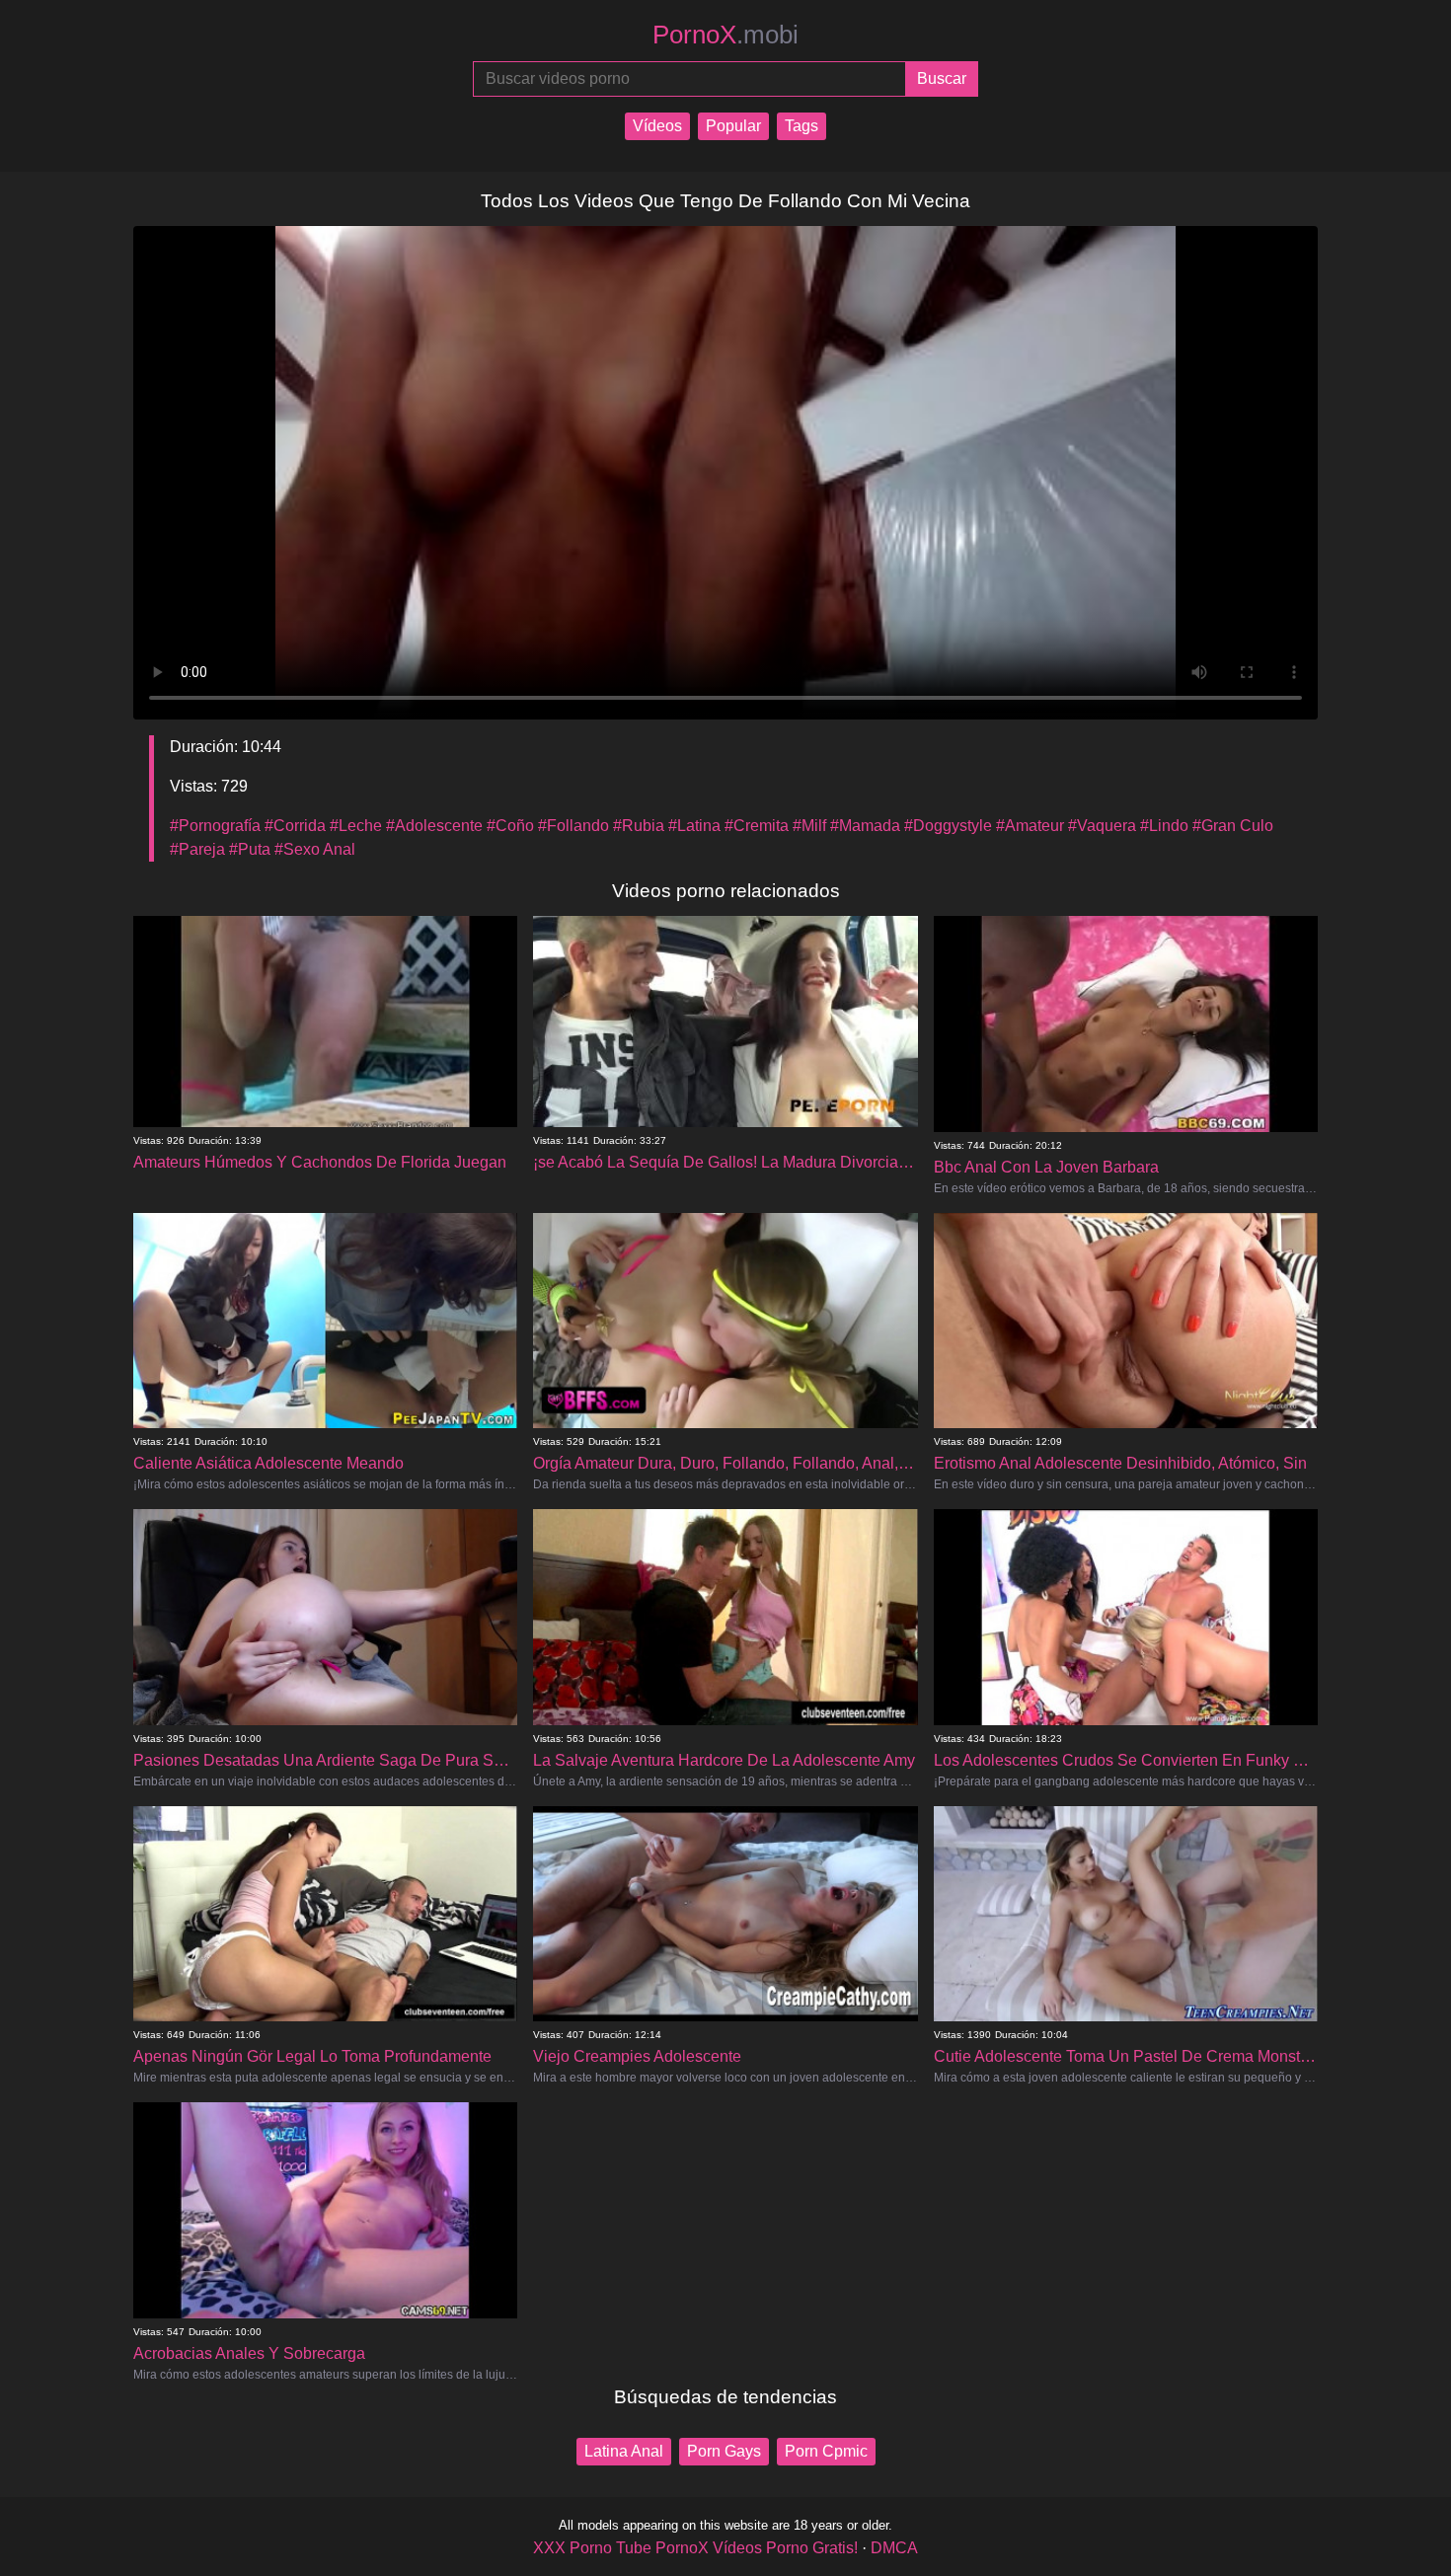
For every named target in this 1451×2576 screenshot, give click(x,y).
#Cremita (757, 826)
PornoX (725, 35)
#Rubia (639, 826)
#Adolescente (434, 826)
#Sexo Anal (315, 849)
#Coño (510, 826)
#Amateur (1030, 826)
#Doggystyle (948, 826)
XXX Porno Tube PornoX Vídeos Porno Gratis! (695, 2548)
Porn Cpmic (826, 2451)
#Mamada (865, 826)
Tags (802, 126)
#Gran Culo (1233, 826)
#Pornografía (215, 826)
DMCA (894, 2548)
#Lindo (1164, 826)
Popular (733, 126)
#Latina (694, 826)
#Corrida (295, 826)
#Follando (573, 826)
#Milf (809, 826)
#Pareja (197, 849)
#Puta (250, 849)
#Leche (356, 826)
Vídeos (657, 126)
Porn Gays (724, 2451)
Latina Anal (624, 2451)
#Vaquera (1102, 826)
